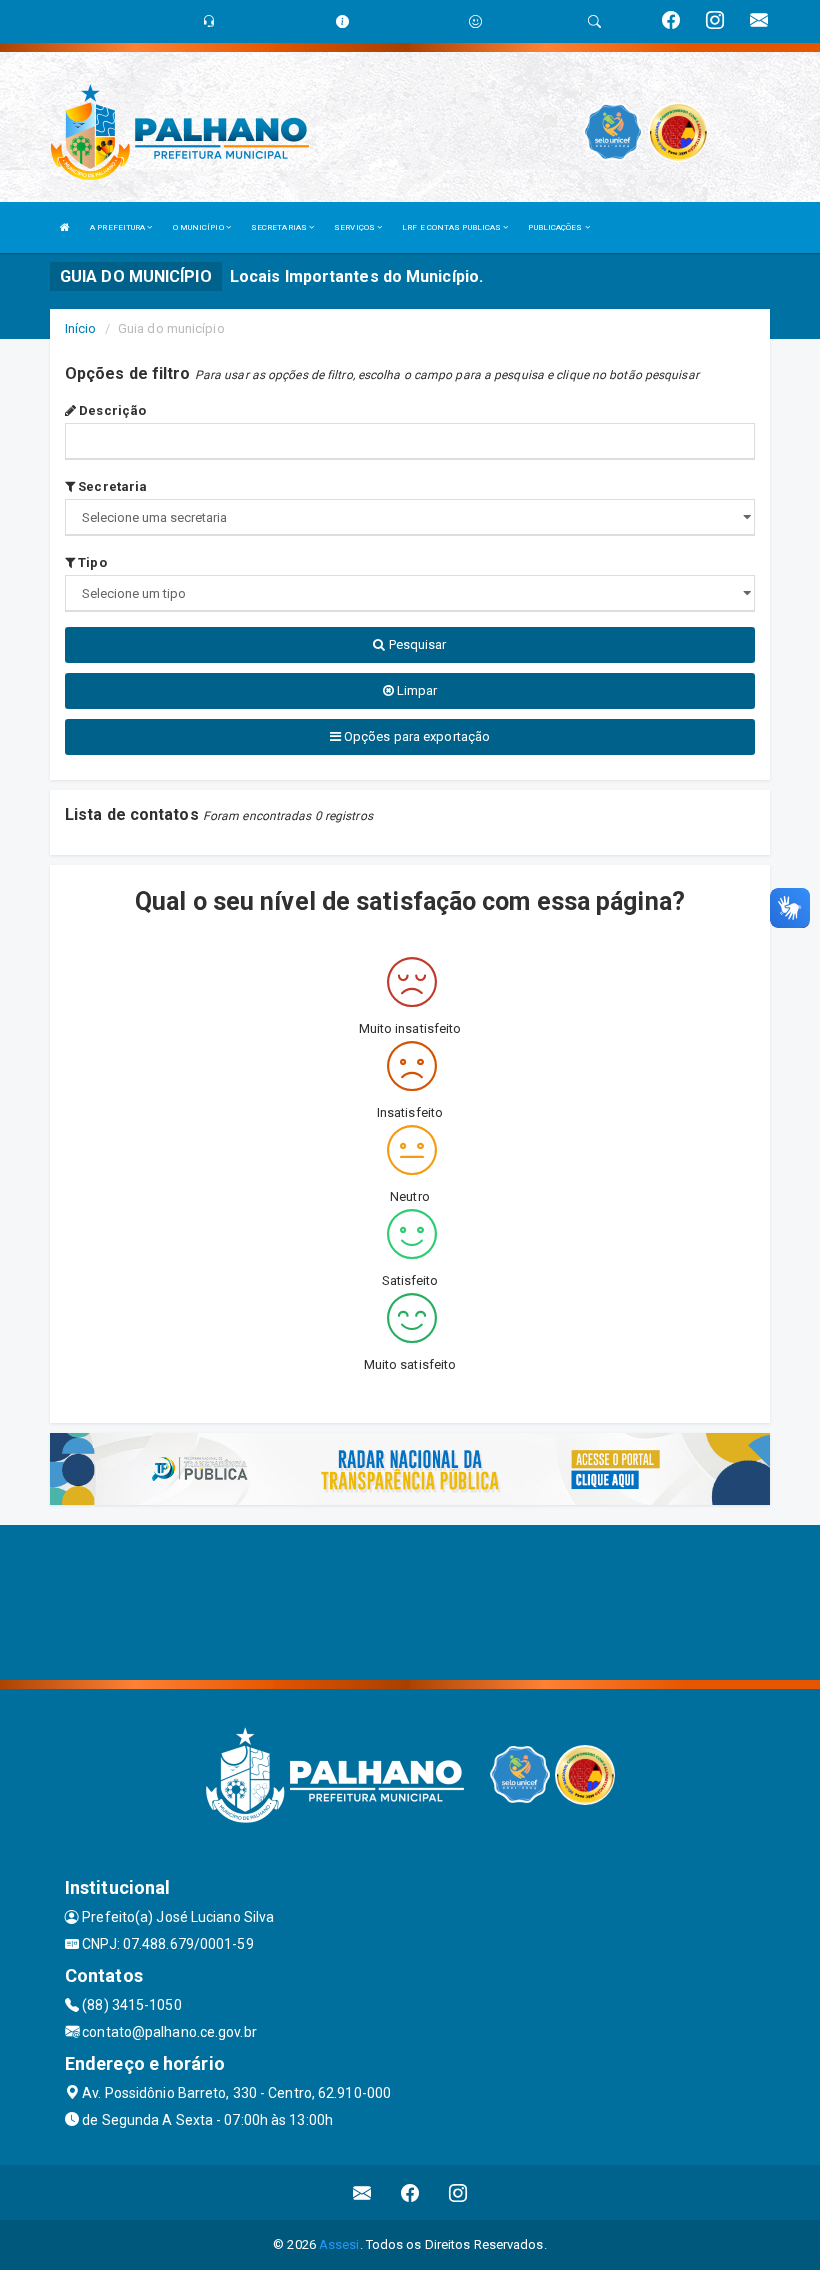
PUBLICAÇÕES (556, 227)
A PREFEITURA (118, 227)
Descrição (111, 410)
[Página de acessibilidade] (475, 21)
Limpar (416, 690)
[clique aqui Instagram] (458, 2192)
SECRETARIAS (280, 227)
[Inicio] (65, 227)
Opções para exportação (415, 736)
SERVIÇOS (355, 227)
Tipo (91, 562)
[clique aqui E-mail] (362, 2192)
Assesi (339, 2244)
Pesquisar (416, 644)
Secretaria (111, 486)
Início (81, 328)
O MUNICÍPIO (199, 227)
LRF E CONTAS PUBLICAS (452, 227)
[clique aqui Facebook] (410, 2192)
